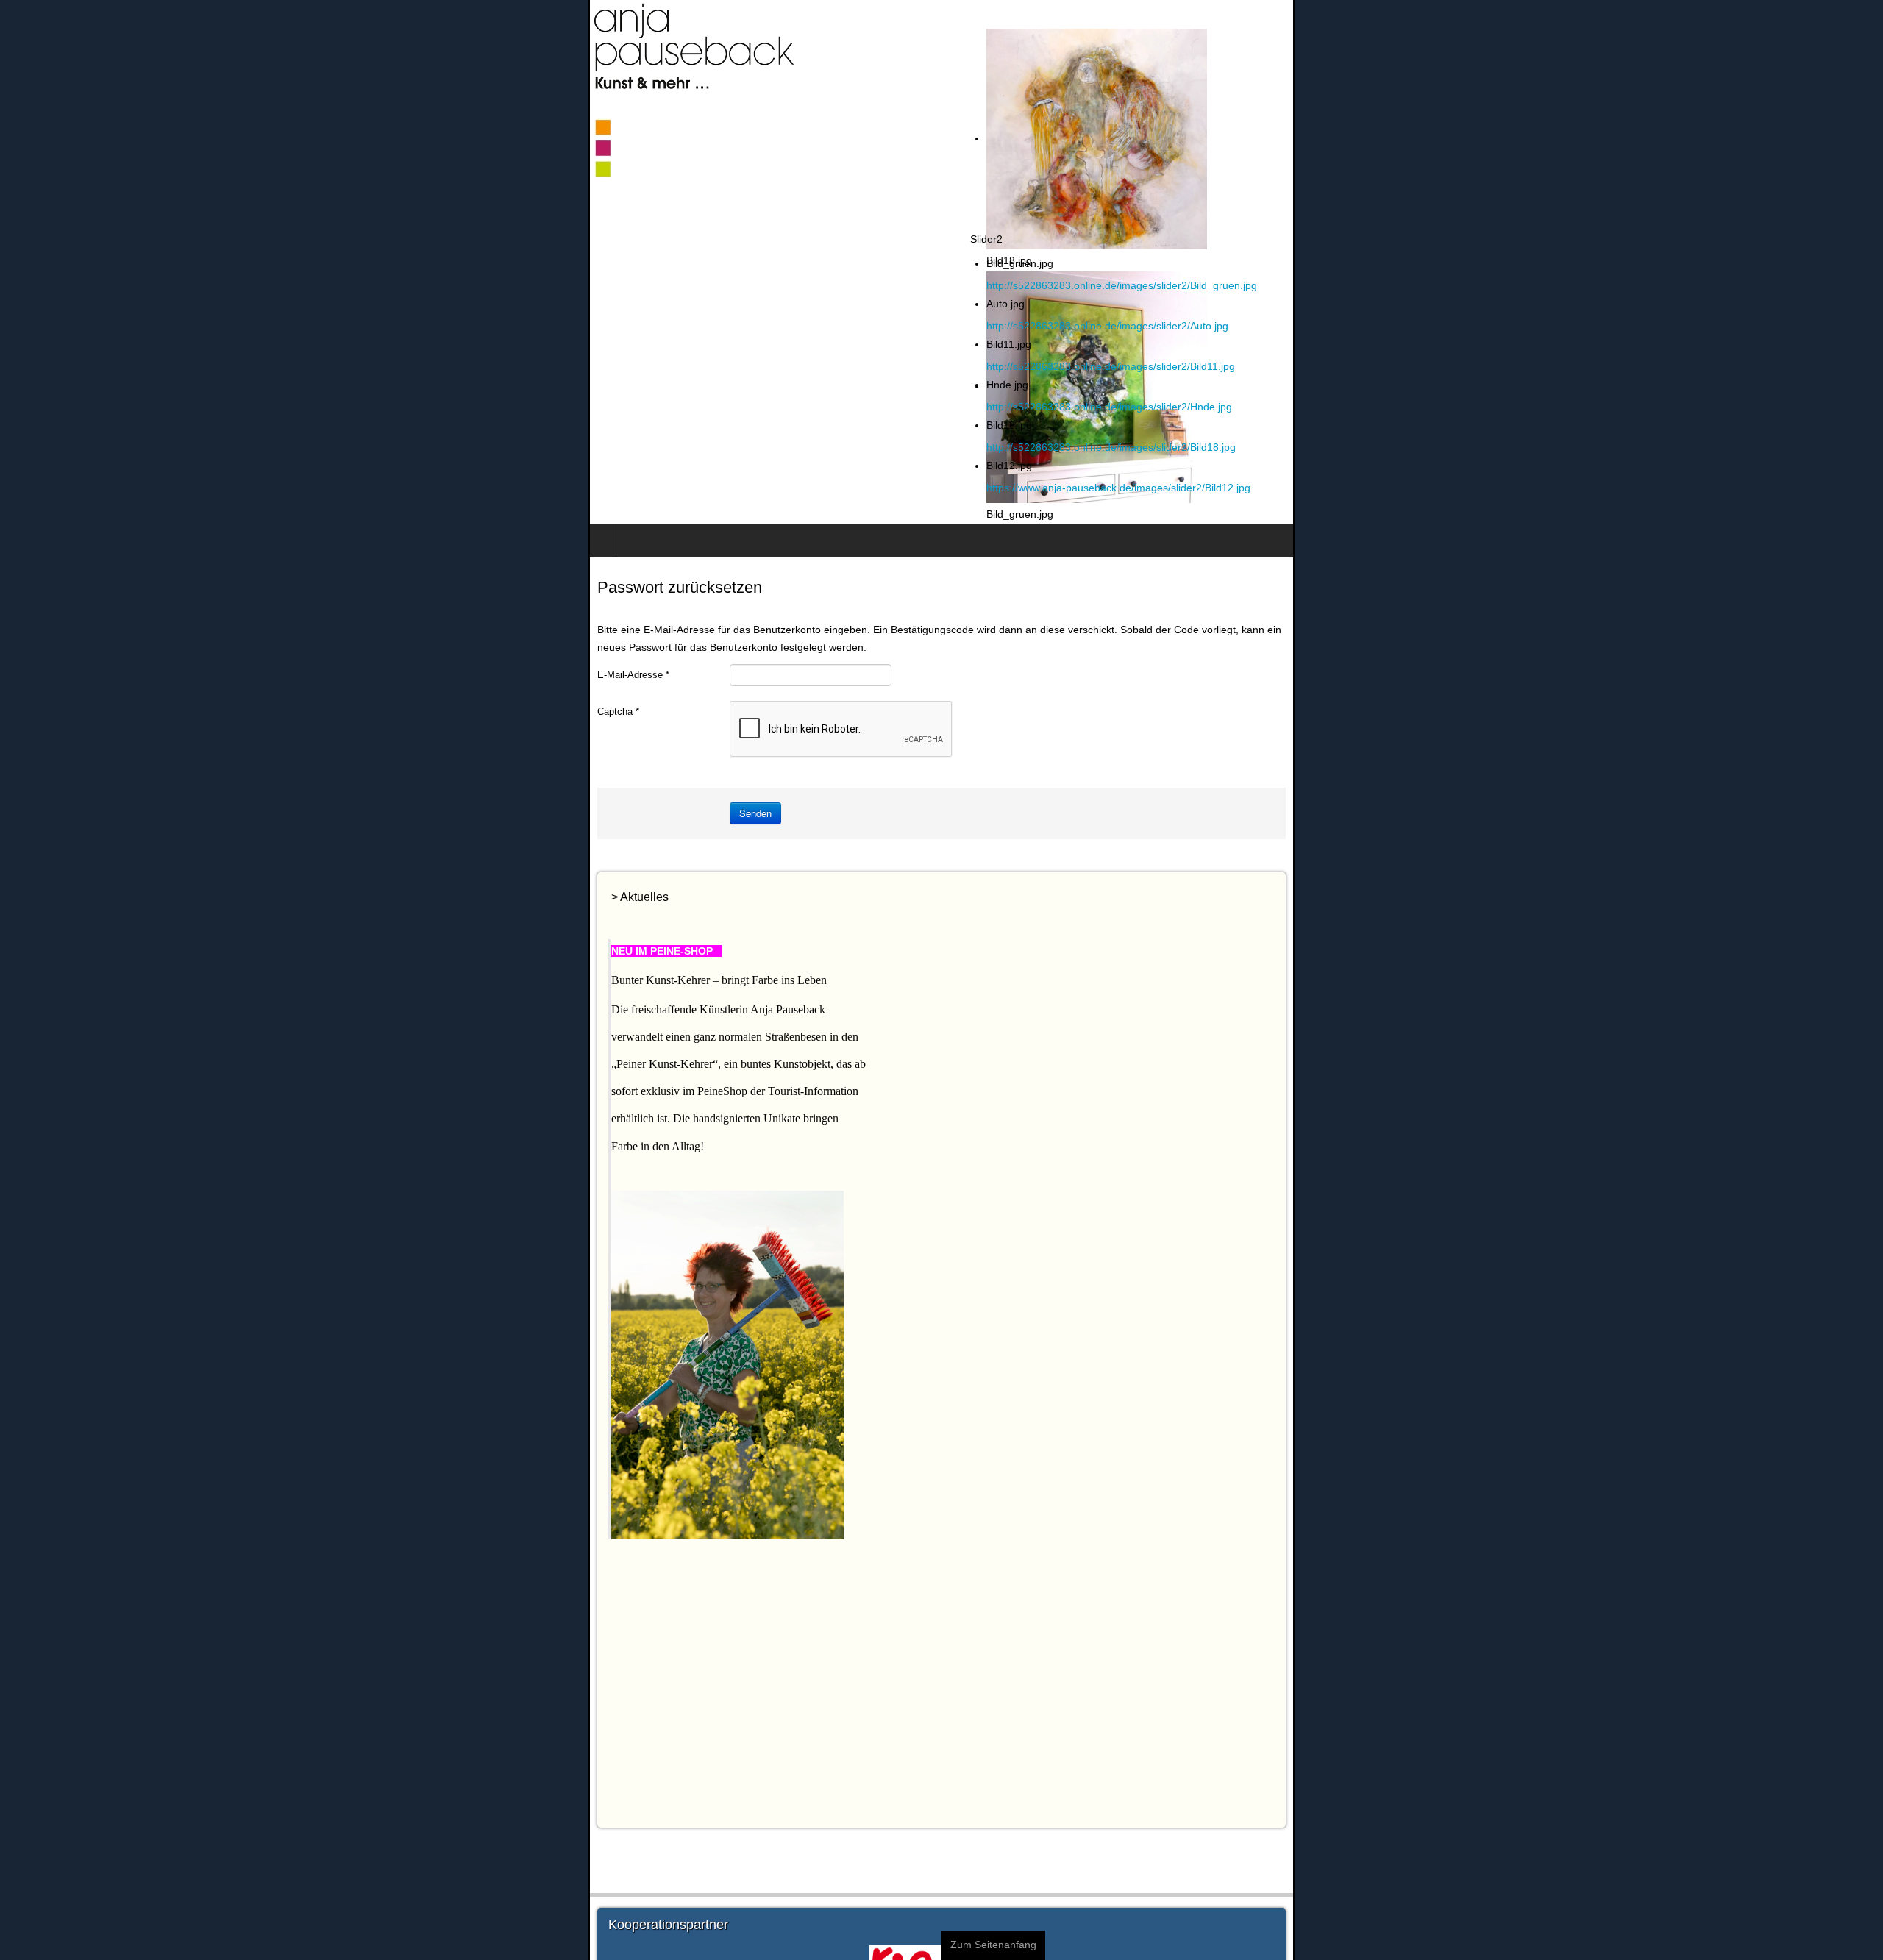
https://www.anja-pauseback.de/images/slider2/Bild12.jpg (1707, 488)
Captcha (30, 694)
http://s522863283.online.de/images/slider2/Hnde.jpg (1698, 407)
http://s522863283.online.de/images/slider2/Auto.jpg (1696, 326)
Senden (167, 795)
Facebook (1862, 37)
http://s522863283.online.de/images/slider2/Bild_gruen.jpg (1710, 285)
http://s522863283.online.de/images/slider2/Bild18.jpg (1699, 447)
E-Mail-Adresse (45, 657)
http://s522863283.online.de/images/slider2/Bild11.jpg (1699, 366)
